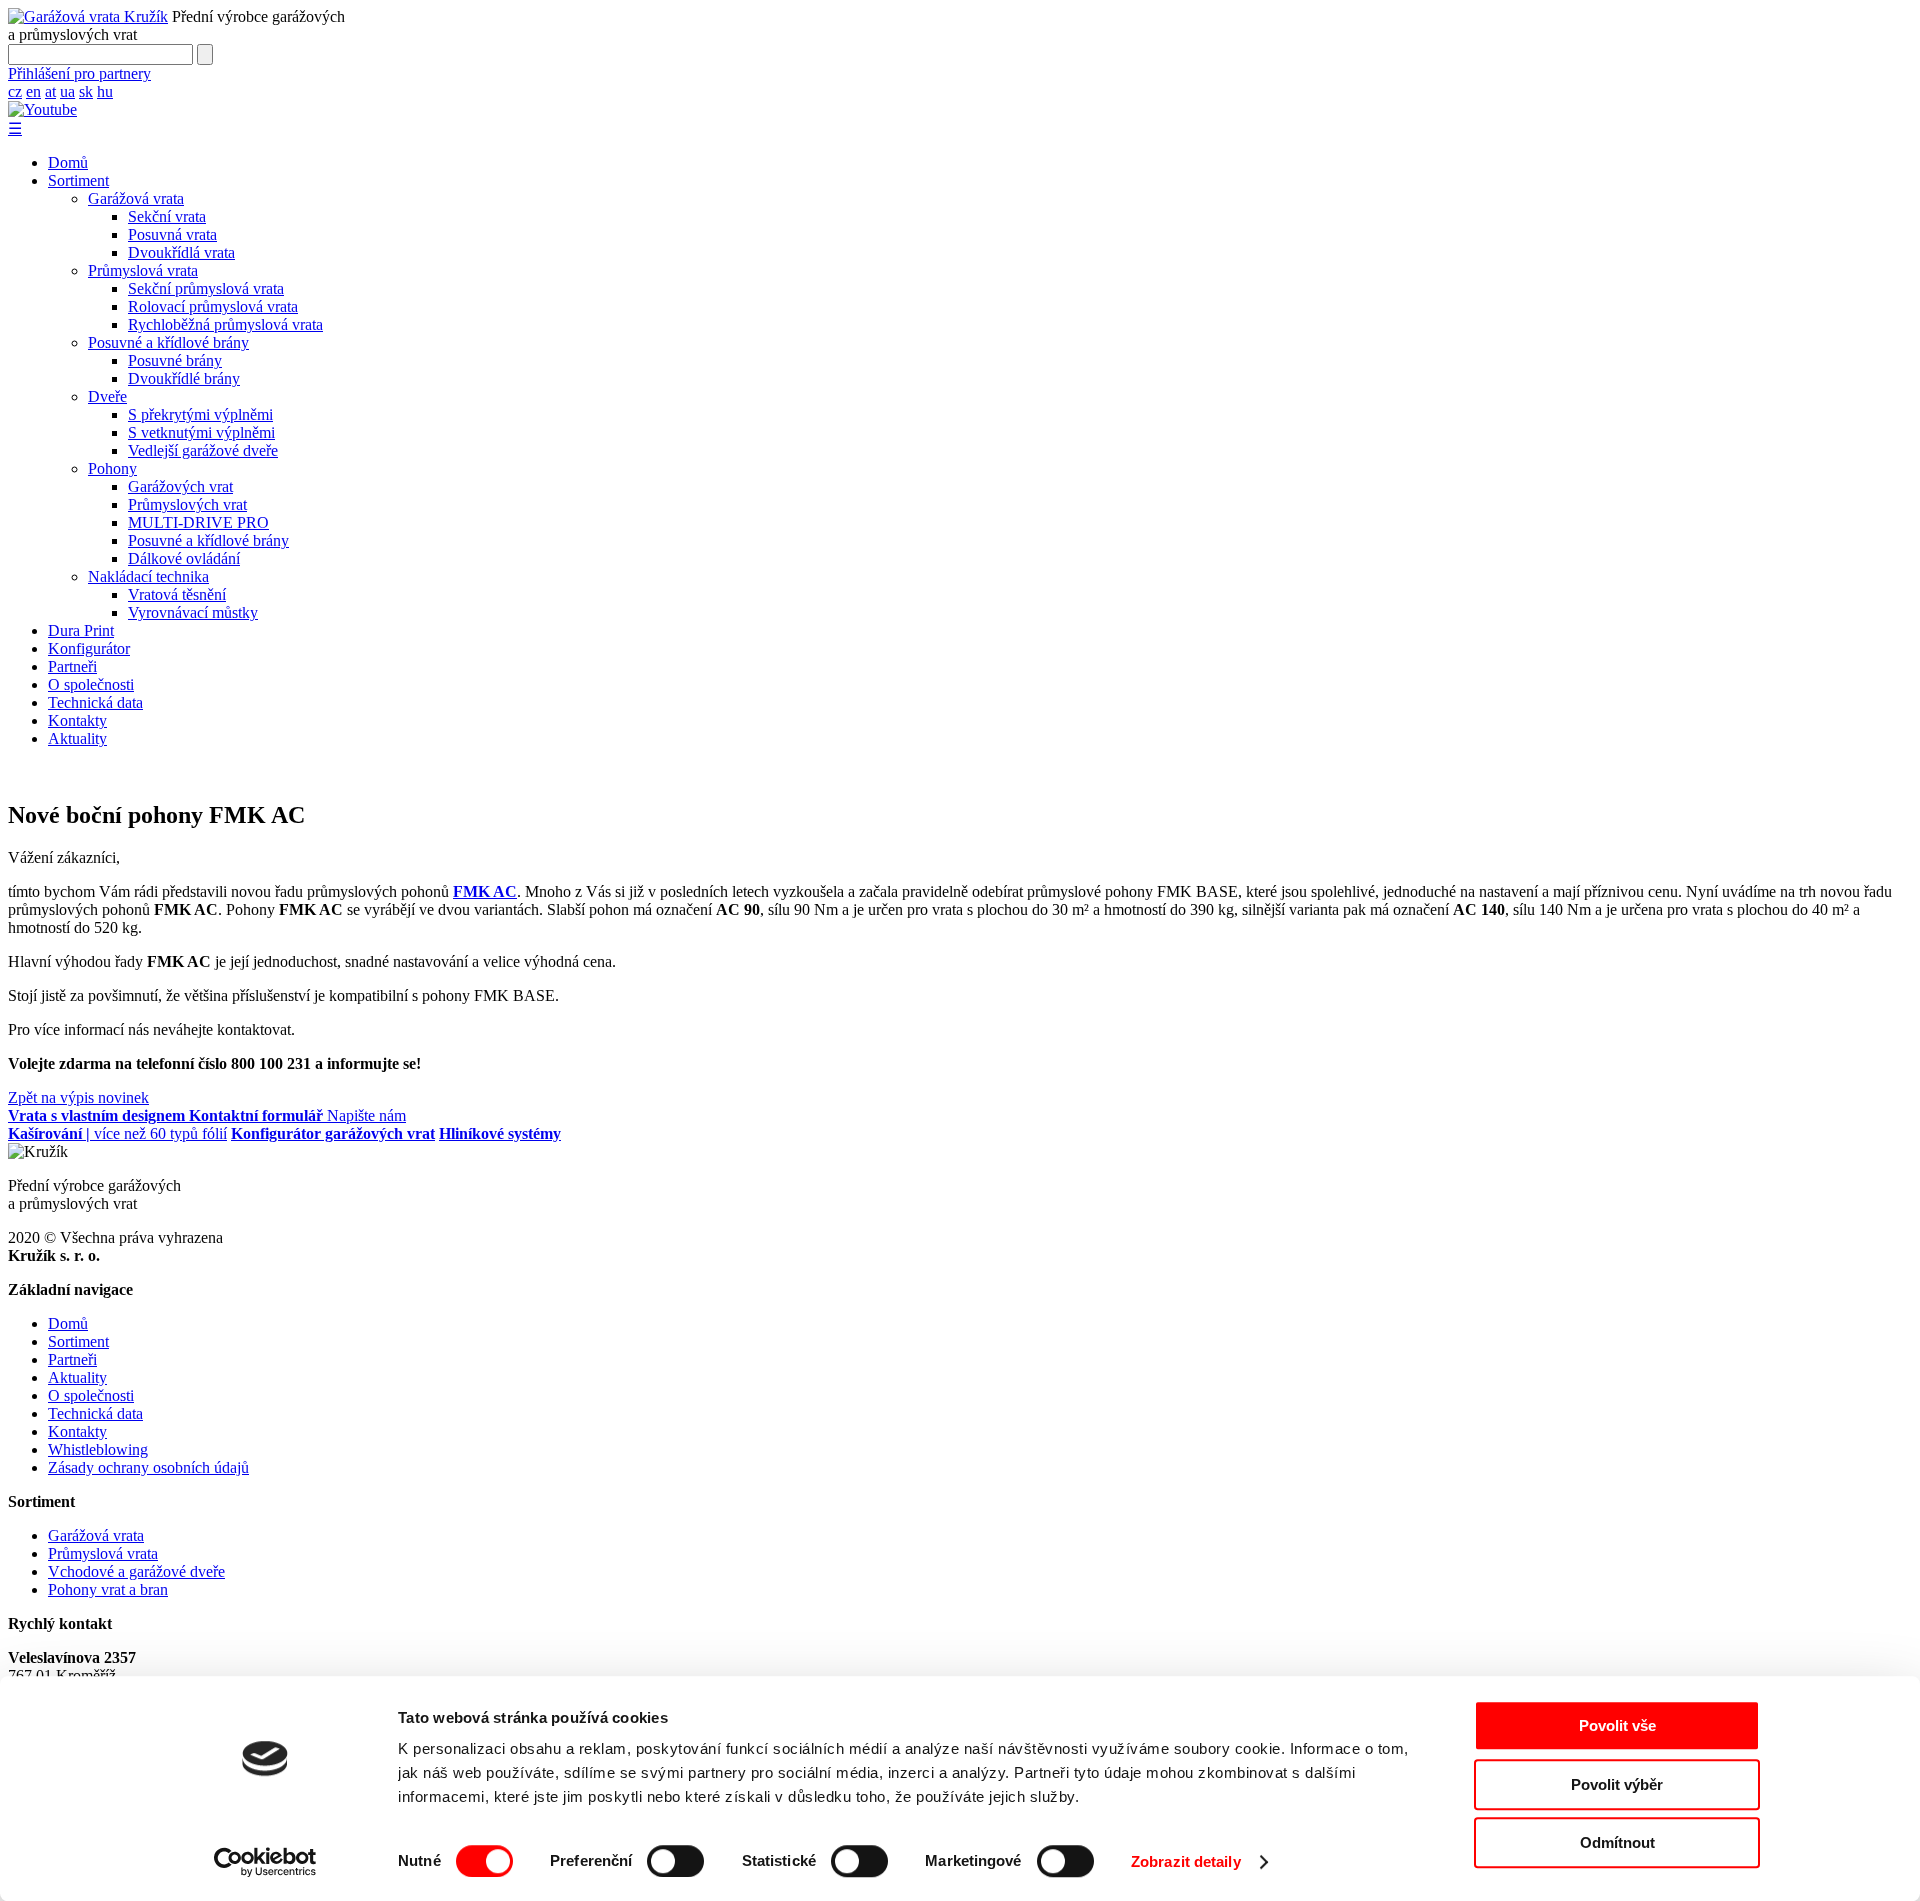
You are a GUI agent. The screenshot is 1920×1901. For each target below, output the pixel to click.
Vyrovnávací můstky (193, 612)
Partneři (72, 666)
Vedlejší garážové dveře (203, 450)
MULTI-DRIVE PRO (198, 522)
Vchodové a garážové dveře (136, 1571)
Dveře (107, 396)
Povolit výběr (1617, 1784)
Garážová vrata (136, 198)
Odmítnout (1617, 1842)
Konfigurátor (89, 648)
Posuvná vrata (172, 234)
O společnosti (91, 684)
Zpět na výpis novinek (78, 1097)
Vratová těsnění (177, 594)
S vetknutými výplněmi (201, 432)
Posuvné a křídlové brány (168, 342)
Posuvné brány (175, 360)
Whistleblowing (98, 1449)
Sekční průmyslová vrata (206, 288)
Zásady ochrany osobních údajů (148, 1467)
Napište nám (297, 1115)
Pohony (112, 468)
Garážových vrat (180, 486)
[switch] (675, 1861)
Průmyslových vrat (187, 504)
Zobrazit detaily (1186, 1861)
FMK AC (485, 891)
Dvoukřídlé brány (184, 378)
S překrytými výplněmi (200, 414)
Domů (68, 162)
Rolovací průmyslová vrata (213, 306)
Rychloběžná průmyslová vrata (225, 324)
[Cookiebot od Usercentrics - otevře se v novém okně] (265, 1862)
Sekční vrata (167, 216)
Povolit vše (1617, 1725)
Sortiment (78, 180)
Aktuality (77, 738)
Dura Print (81, 630)
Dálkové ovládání (184, 558)
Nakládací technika (148, 576)
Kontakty (77, 720)
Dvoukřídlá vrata (181, 252)
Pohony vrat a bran (108, 1589)
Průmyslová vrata (143, 270)
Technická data (95, 702)
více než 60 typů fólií (117, 1133)
